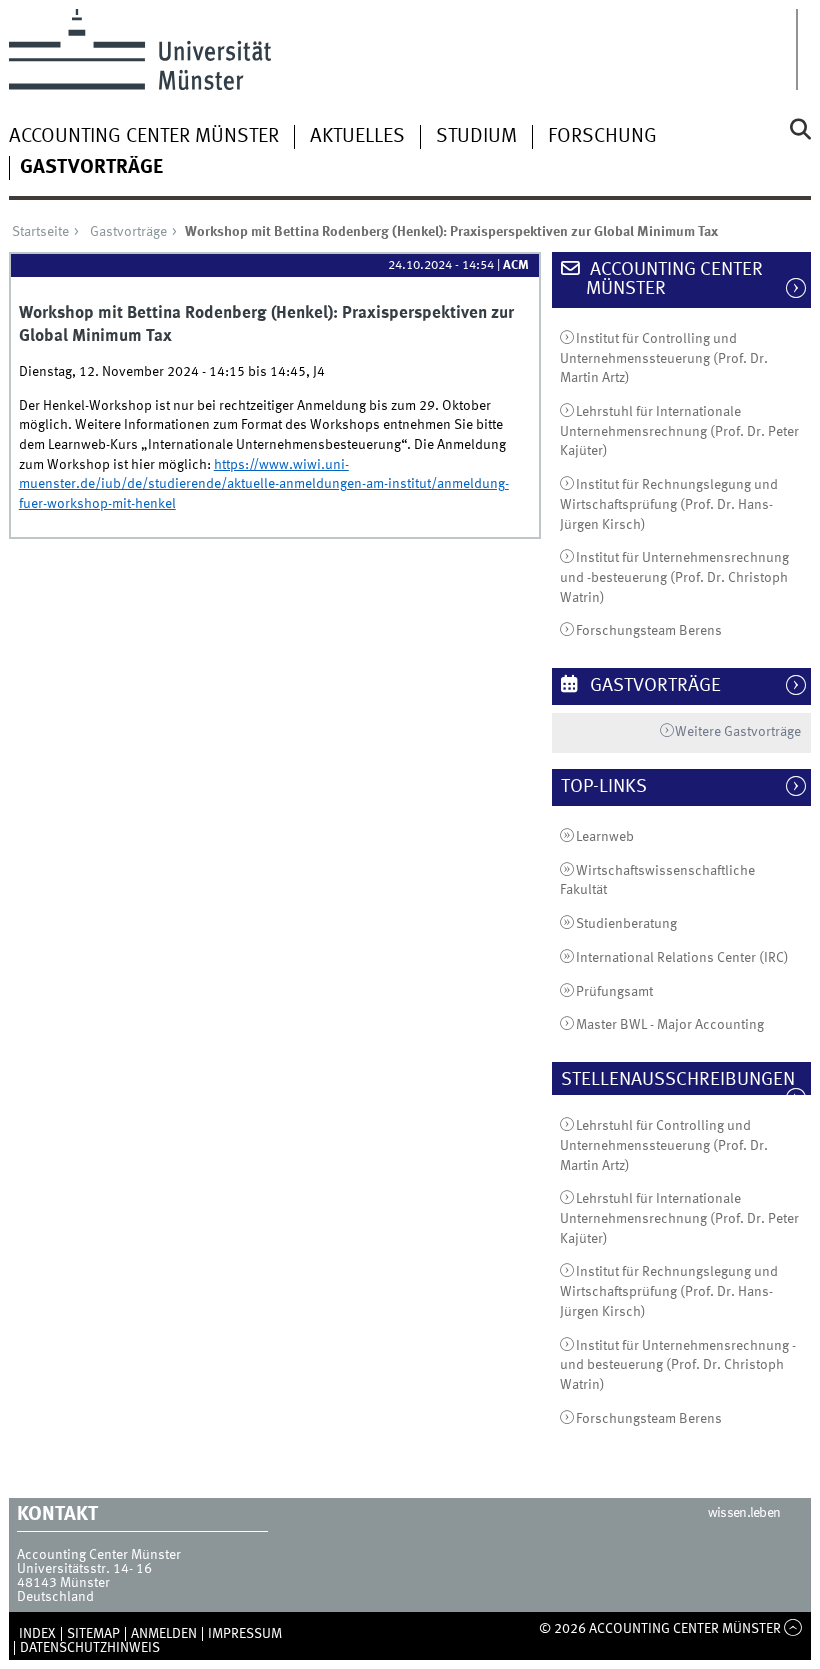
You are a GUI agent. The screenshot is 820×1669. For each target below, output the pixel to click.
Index (37, 1634)
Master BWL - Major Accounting (670, 1025)
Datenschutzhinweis (90, 1648)
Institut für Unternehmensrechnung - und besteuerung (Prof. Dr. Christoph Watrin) (678, 1365)
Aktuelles (357, 137)
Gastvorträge (91, 168)
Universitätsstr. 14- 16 (84, 1569)
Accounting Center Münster (144, 137)
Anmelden (164, 1634)
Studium (476, 137)
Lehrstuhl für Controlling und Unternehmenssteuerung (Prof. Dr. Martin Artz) (664, 1145)
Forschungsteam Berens (649, 631)
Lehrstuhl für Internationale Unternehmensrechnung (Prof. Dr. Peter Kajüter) (679, 431)
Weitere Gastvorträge (738, 732)
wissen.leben (744, 1513)
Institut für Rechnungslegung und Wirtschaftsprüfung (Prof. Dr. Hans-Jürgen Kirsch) (669, 504)
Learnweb (605, 837)
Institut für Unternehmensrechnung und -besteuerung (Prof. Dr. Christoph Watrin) (674, 577)
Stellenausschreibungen (688, 1080)
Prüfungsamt (614, 992)
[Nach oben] (793, 1629)
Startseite (40, 232)
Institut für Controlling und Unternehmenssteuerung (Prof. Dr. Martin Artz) (664, 358)
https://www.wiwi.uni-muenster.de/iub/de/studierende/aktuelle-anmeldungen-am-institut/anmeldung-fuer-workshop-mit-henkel (264, 484)
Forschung (602, 137)
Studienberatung (626, 924)
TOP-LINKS (614, 787)
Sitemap (93, 1634)
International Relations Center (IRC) (682, 958)
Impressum (245, 1634)
